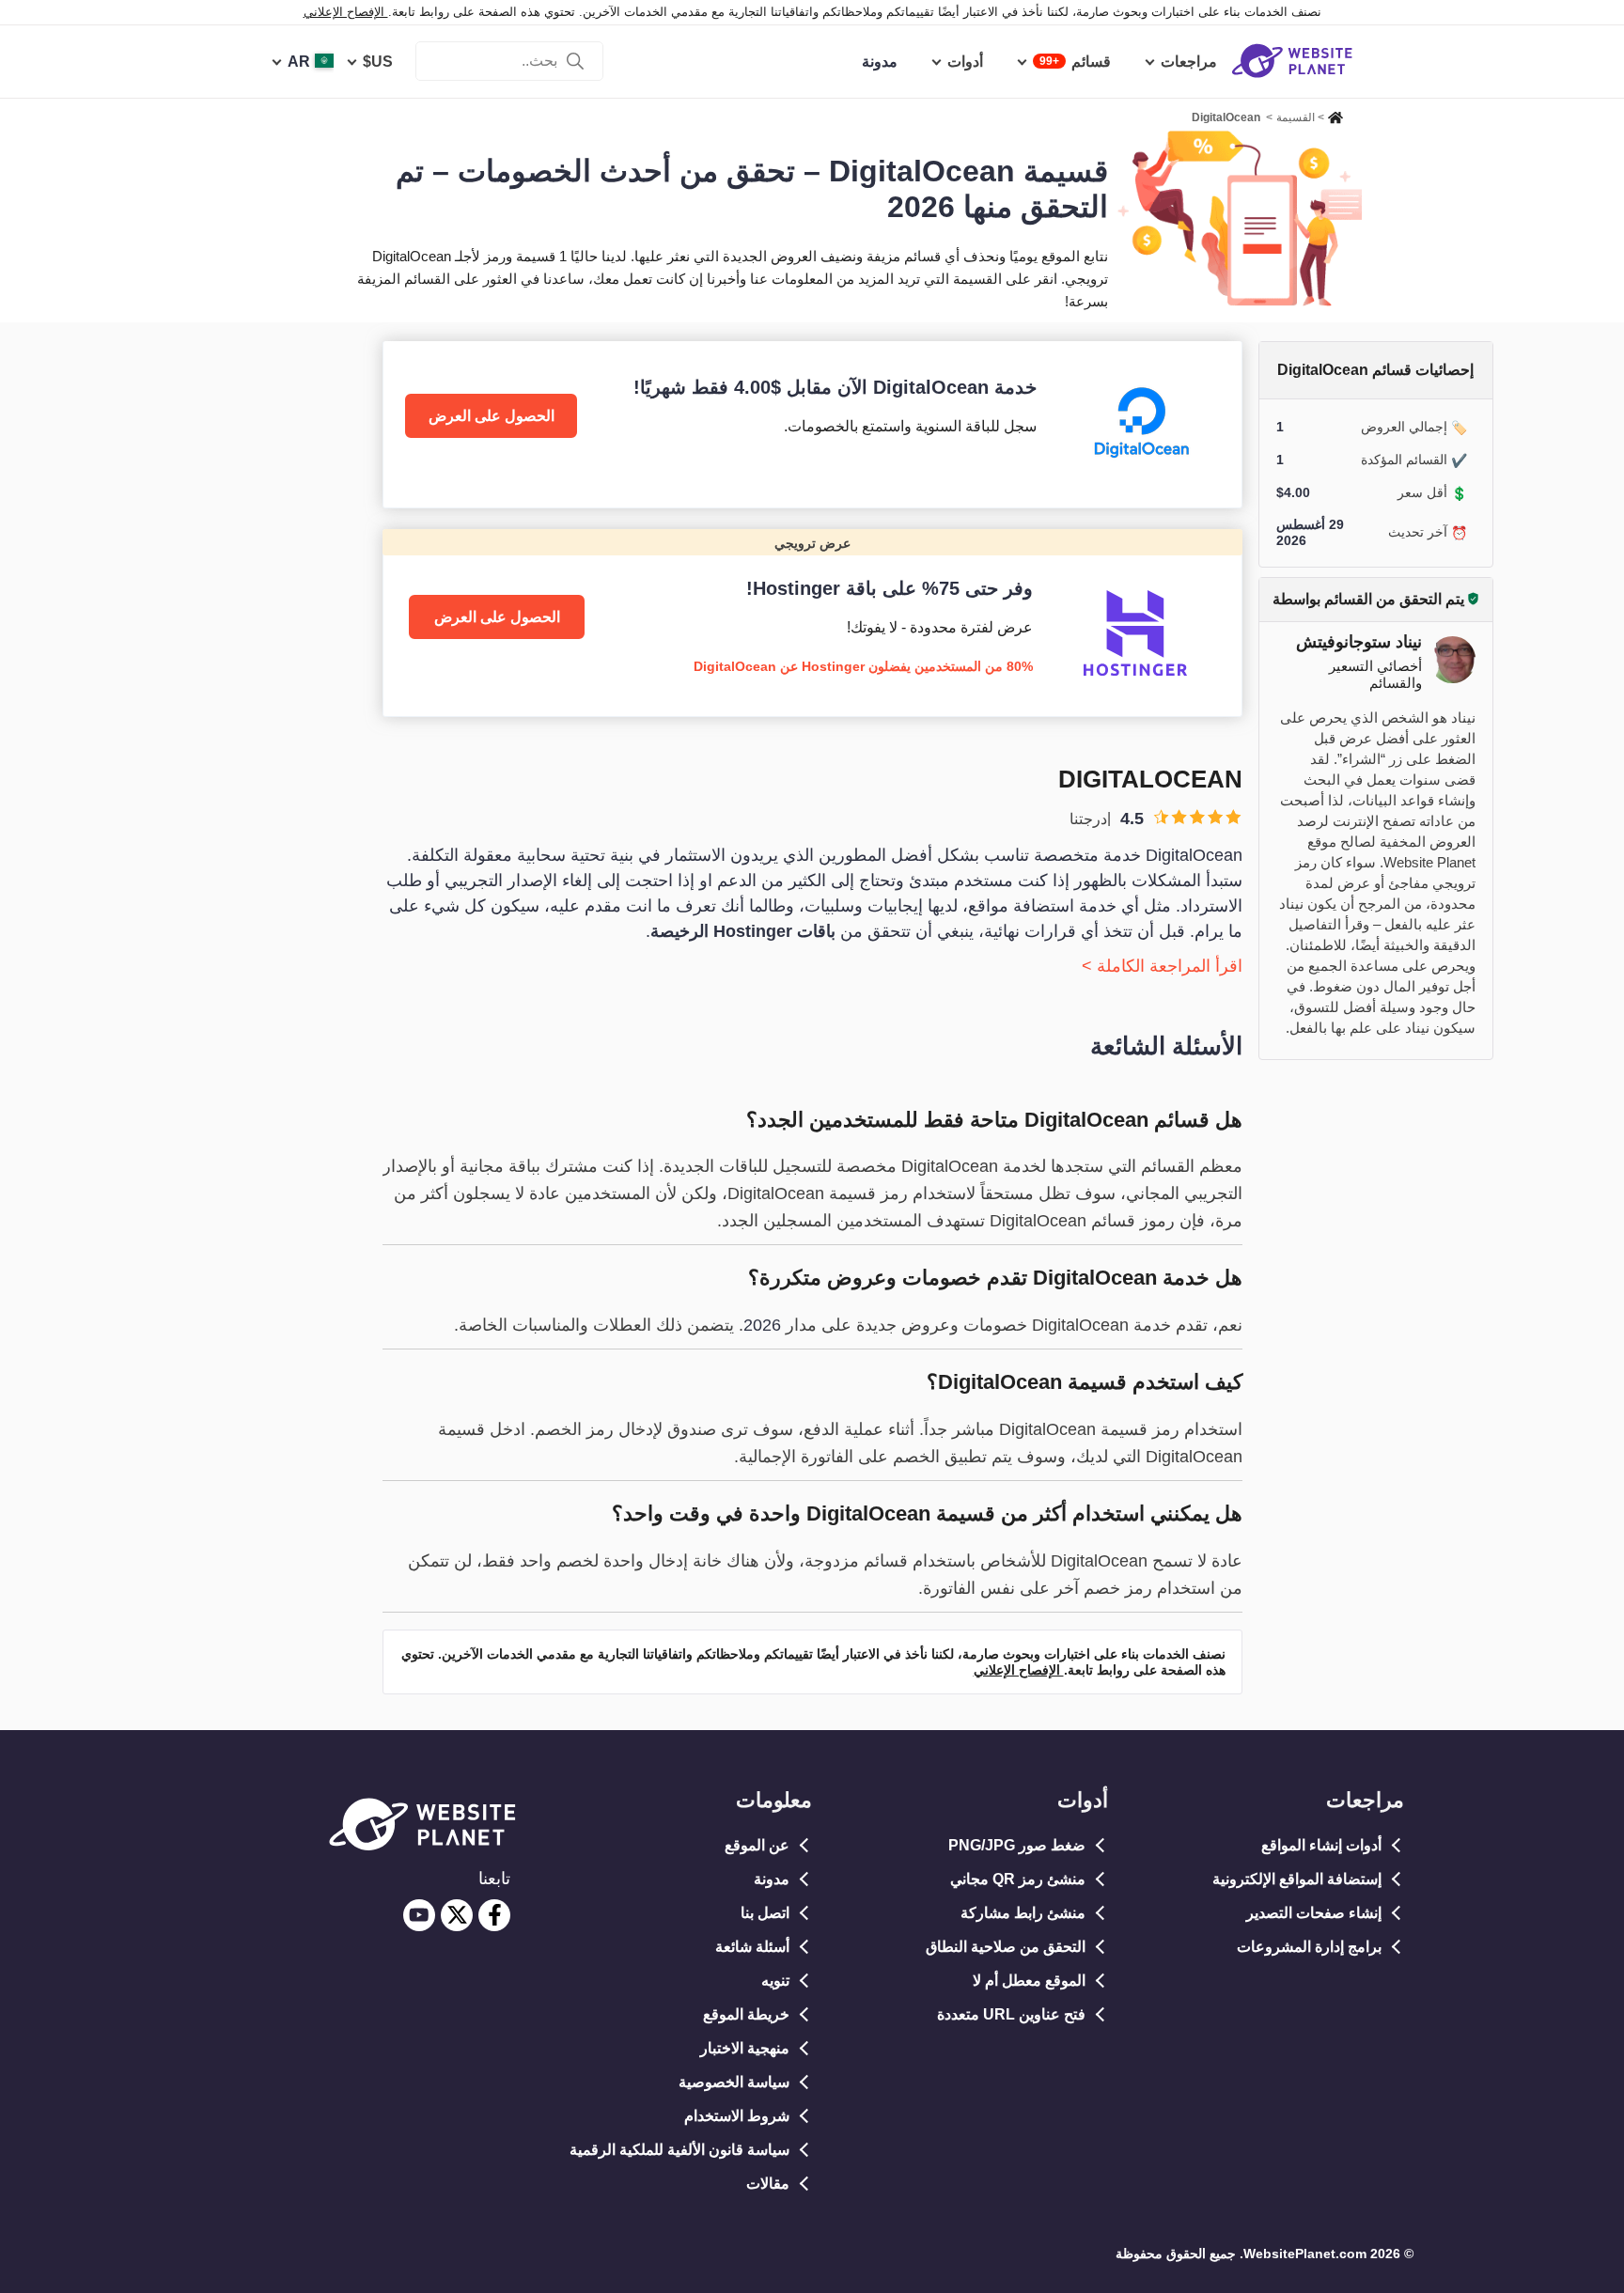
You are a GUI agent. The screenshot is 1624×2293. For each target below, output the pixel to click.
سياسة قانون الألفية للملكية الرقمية (679, 2150)
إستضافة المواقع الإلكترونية (1297, 1879)
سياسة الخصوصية (734, 2082)
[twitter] (457, 1915)
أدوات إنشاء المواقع (1321, 1845)
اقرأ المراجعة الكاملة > (1162, 966)
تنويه (775, 1981)
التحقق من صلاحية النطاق (1006, 1947)
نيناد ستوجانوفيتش (1359, 642)
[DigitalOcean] (812, 424)
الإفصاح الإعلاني (346, 12)
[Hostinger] (812, 623)
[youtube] (419, 1915)
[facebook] (494, 1915)
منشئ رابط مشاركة (1023, 1913)
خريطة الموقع (746, 2014)
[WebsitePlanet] (1335, 115)
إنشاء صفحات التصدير (1314, 1913)
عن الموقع (757, 1845)
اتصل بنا (765, 1913)
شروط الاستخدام (737, 2116)
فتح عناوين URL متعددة (1011, 2014)
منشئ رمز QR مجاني (1018, 1879)
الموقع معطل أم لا (1029, 1981)
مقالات (768, 2184)
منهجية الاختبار (745, 2048)
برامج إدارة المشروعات (1309, 1947)
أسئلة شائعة (752, 1947)
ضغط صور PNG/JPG (1017, 1845)
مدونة (772, 1879)
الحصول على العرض (492, 416)
